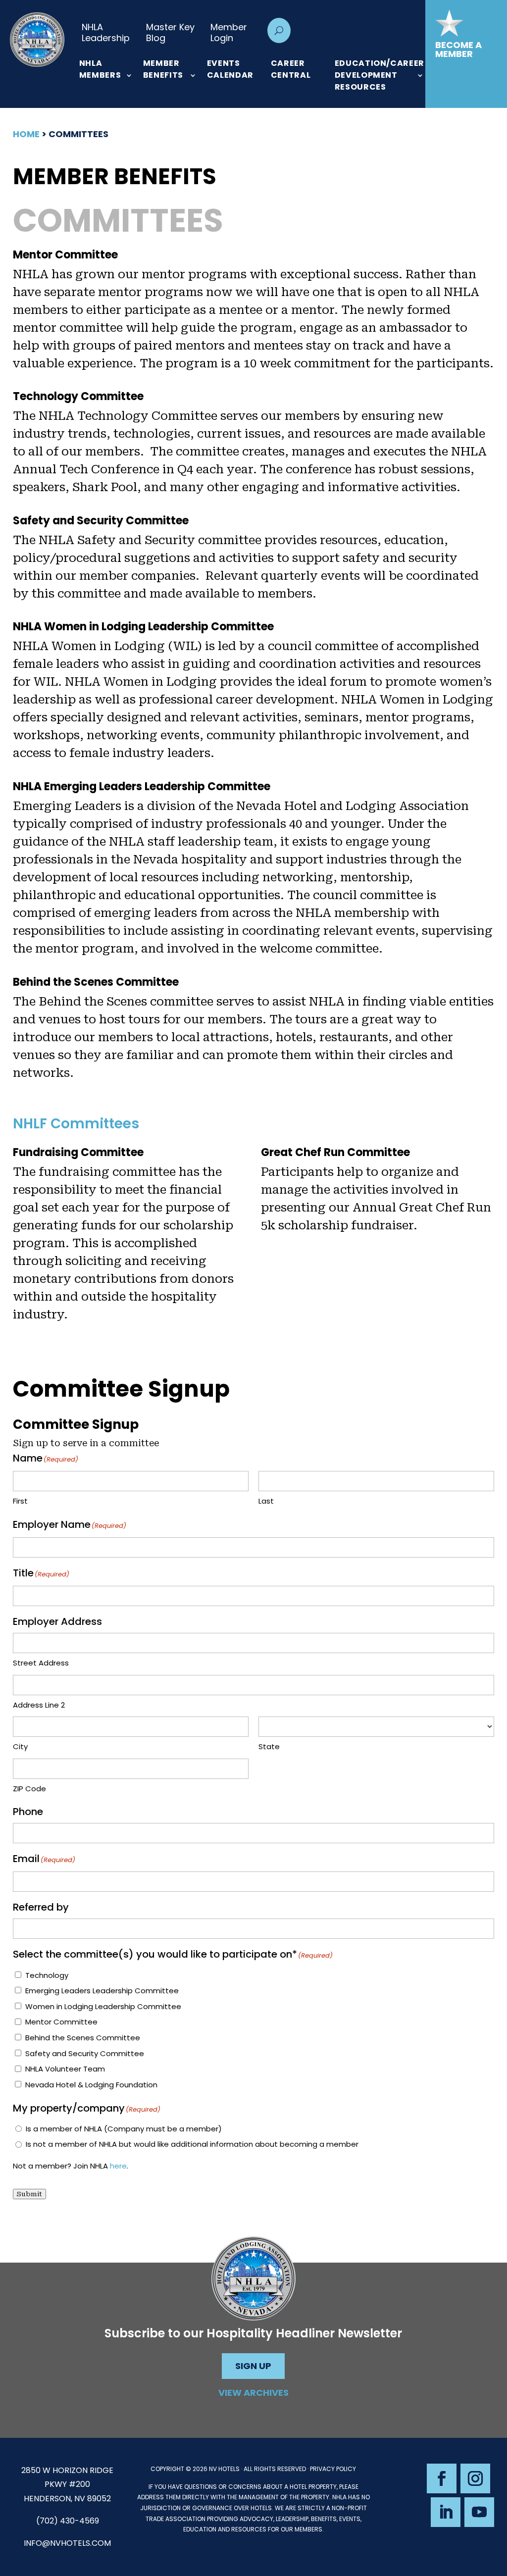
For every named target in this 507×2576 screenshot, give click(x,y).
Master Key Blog (170, 32)
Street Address (41, 1663)
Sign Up (253, 2366)
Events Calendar (230, 69)
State (269, 1746)
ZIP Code (29, 1789)
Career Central (291, 69)
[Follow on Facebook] (442, 2478)
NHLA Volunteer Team (65, 2069)
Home (26, 134)
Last (266, 1501)
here (118, 2166)
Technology (47, 1975)
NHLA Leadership (106, 32)
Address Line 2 (39, 1705)
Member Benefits (163, 69)
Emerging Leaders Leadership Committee (102, 1991)
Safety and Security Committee (85, 2053)
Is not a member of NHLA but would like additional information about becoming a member (192, 2144)
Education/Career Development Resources (380, 75)
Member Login (229, 32)
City (20, 1746)
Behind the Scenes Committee (83, 2038)
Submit (29, 2194)
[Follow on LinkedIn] (446, 2512)
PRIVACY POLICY (333, 2469)
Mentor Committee (61, 2022)
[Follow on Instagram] (475, 2478)
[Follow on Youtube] (479, 2512)
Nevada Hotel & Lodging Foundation (91, 2085)
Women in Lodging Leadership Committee (103, 2006)
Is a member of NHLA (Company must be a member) (124, 2129)
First (20, 1501)
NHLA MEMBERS (100, 69)
